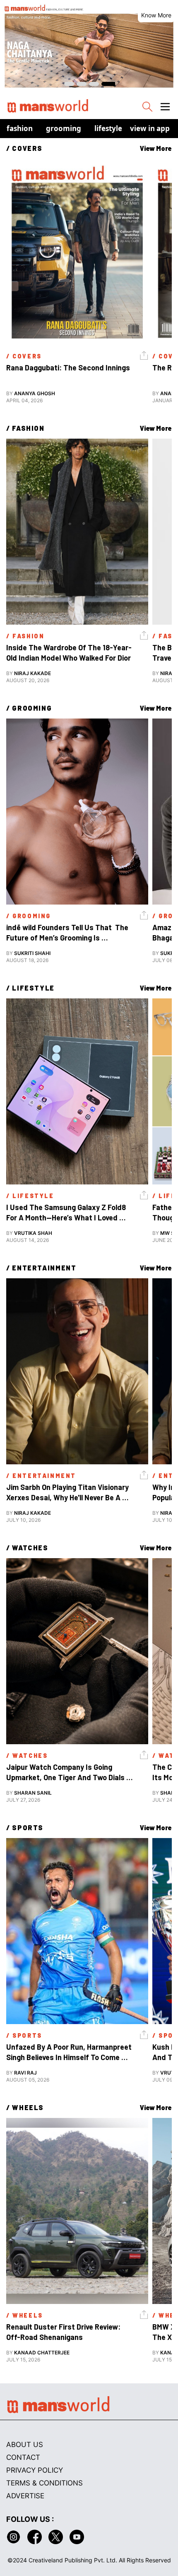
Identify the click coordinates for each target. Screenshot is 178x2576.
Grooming (64, 128)
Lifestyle (108, 128)
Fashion (20, 128)
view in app (150, 128)
